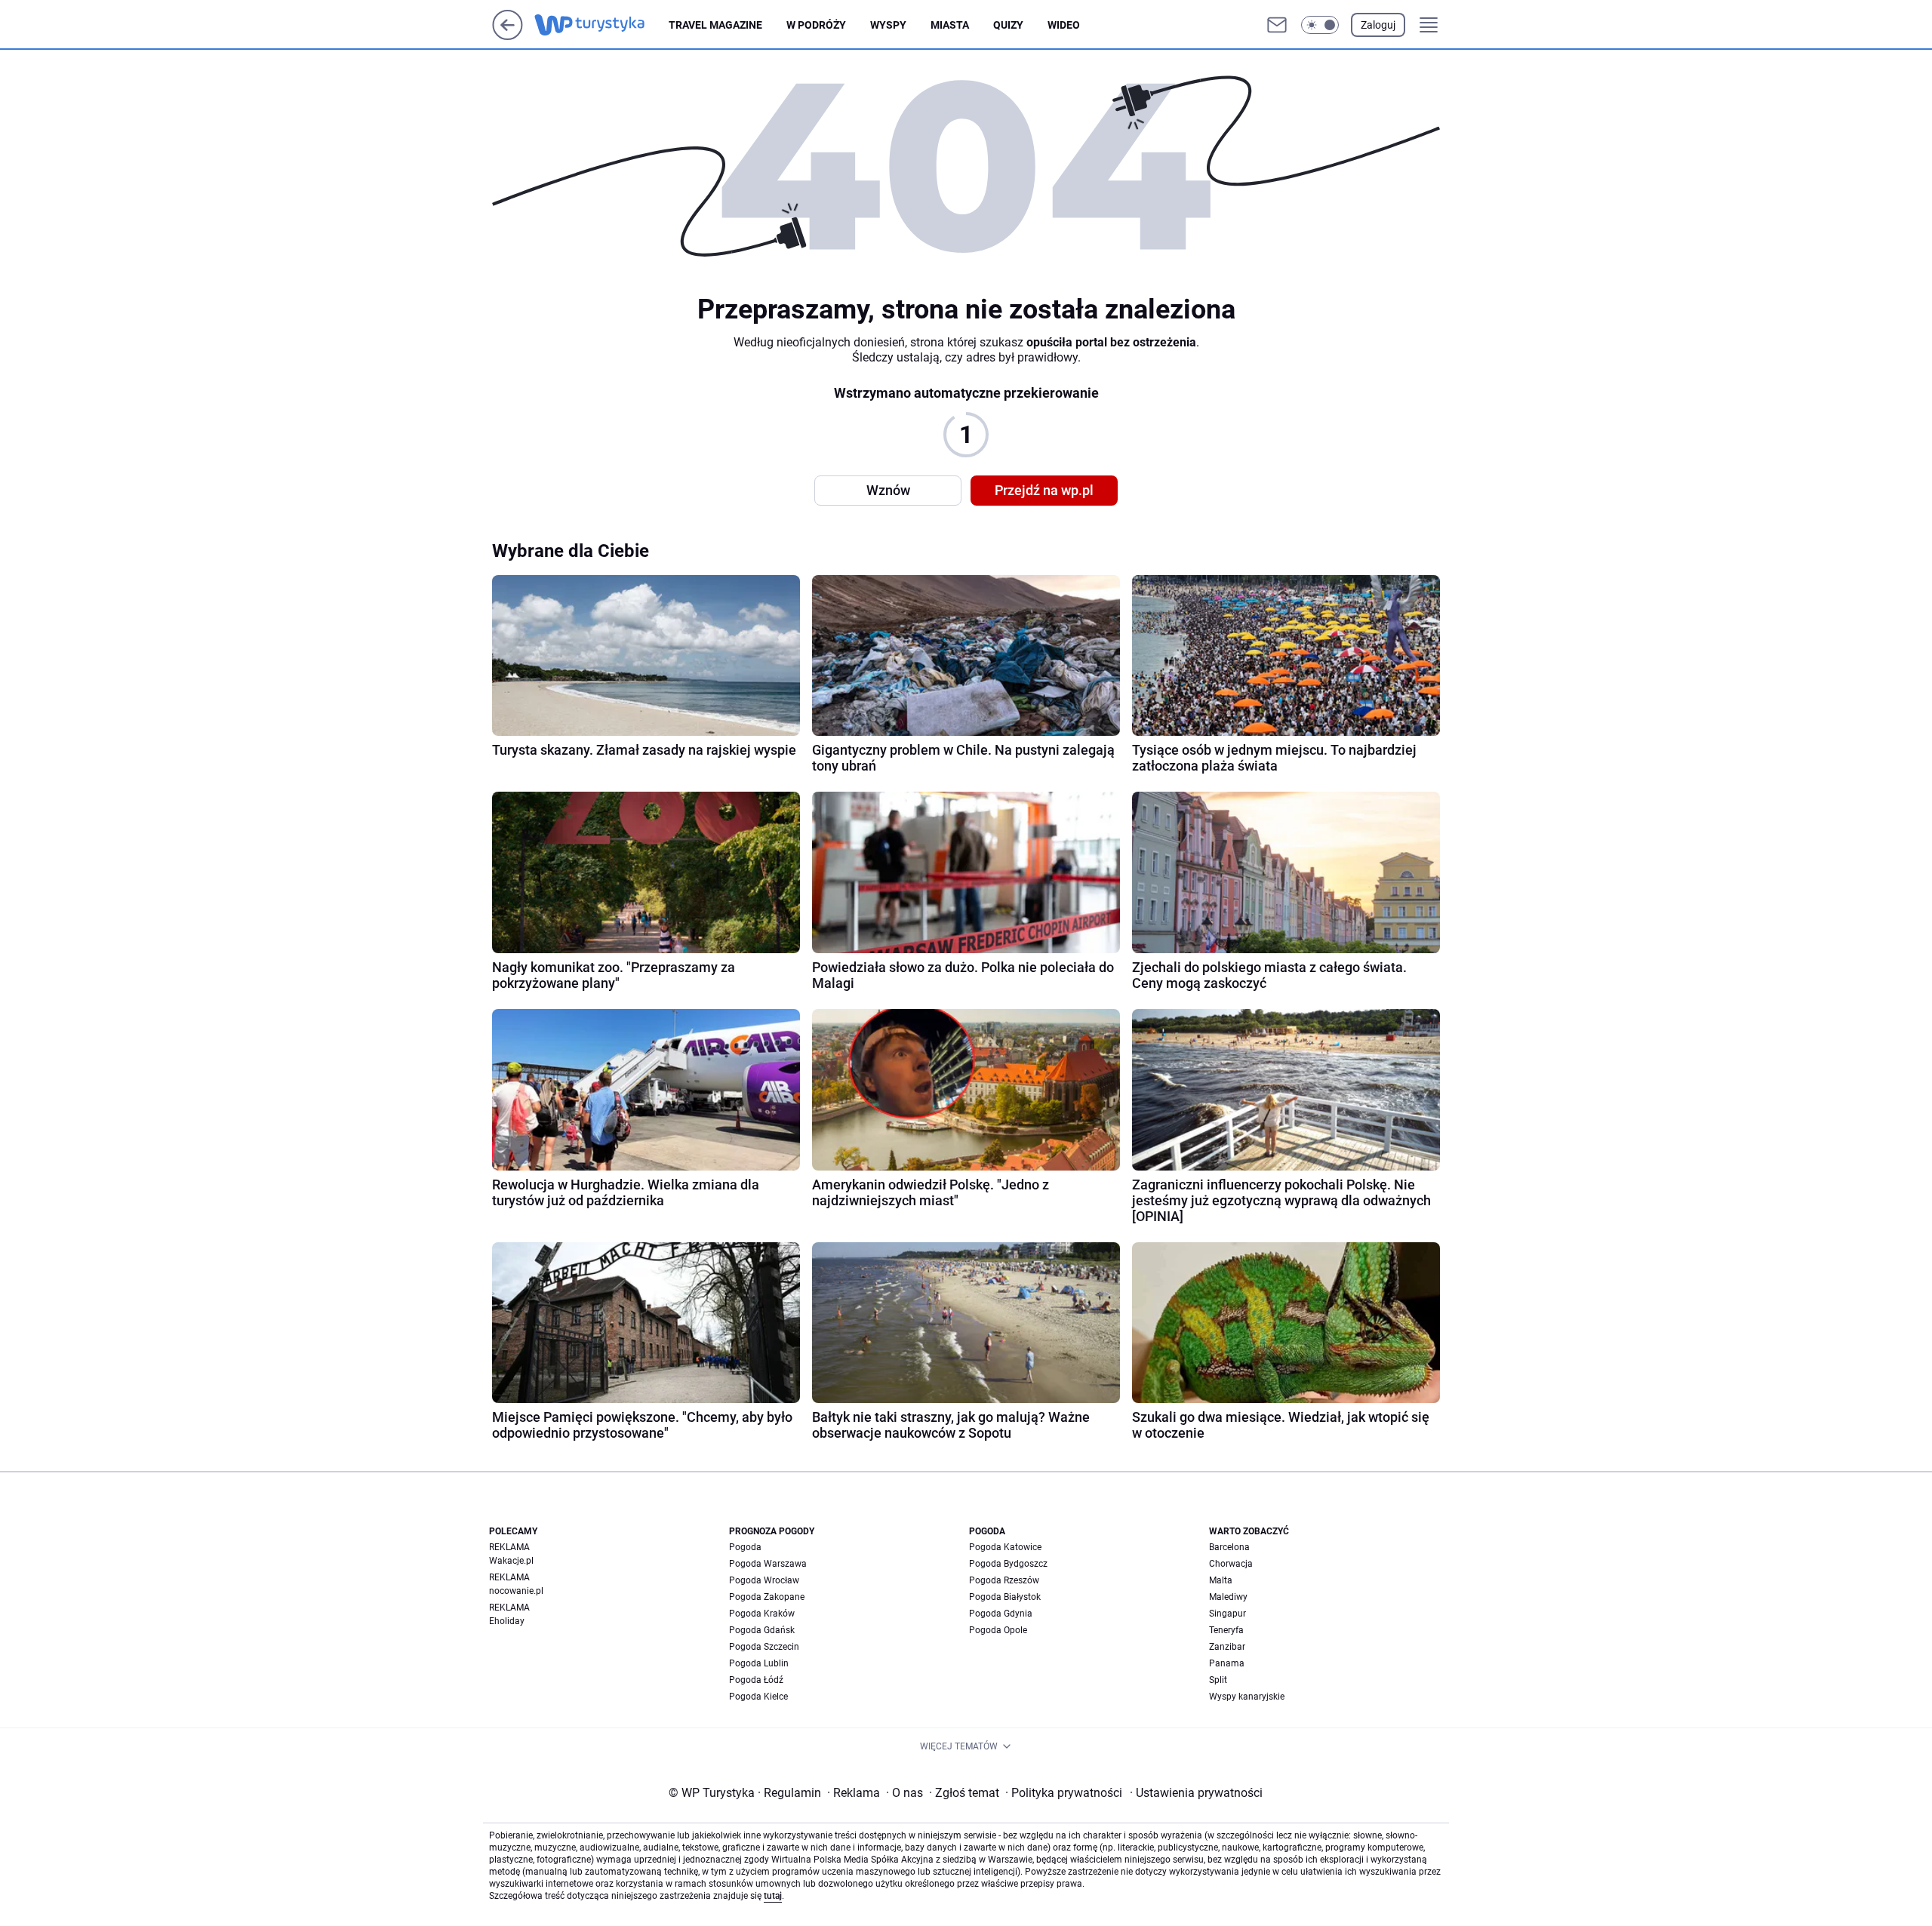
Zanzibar (1227, 1647)
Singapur (1227, 1614)
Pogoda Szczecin (764, 1647)
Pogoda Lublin (759, 1663)
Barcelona (1229, 1547)
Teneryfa (1226, 1630)
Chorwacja (1231, 1564)
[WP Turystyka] (601, 25)
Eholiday (507, 1621)
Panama (1227, 1663)
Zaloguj (1378, 25)
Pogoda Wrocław (764, 1580)
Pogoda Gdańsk (762, 1630)
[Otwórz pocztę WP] (1277, 25)
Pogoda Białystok (1005, 1597)
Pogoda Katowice (1005, 1547)
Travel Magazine (715, 25)
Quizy (1008, 25)
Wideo (1064, 25)
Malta (1221, 1580)
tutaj (773, 1896)
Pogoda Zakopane (767, 1597)
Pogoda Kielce (758, 1697)
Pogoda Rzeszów (1004, 1580)
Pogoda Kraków (762, 1614)
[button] (1320, 25)
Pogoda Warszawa (768, 1564)
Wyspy (888, 25)
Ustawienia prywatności (1196, 1793)
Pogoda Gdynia (1001, 1614)
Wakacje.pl (511, 1561)
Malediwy (1228, 1597)
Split (1218, 1680)
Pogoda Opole (998, 1630)
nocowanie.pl (516, 1591)
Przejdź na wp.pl (1044, 490)
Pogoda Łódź (756, 1680)
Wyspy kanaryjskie (1247, 1697)
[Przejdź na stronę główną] (508, 36)
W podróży (816, 25)
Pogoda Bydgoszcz (1008, 1564)
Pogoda (745, 1547)
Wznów (888, 490)
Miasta (950, 25)
